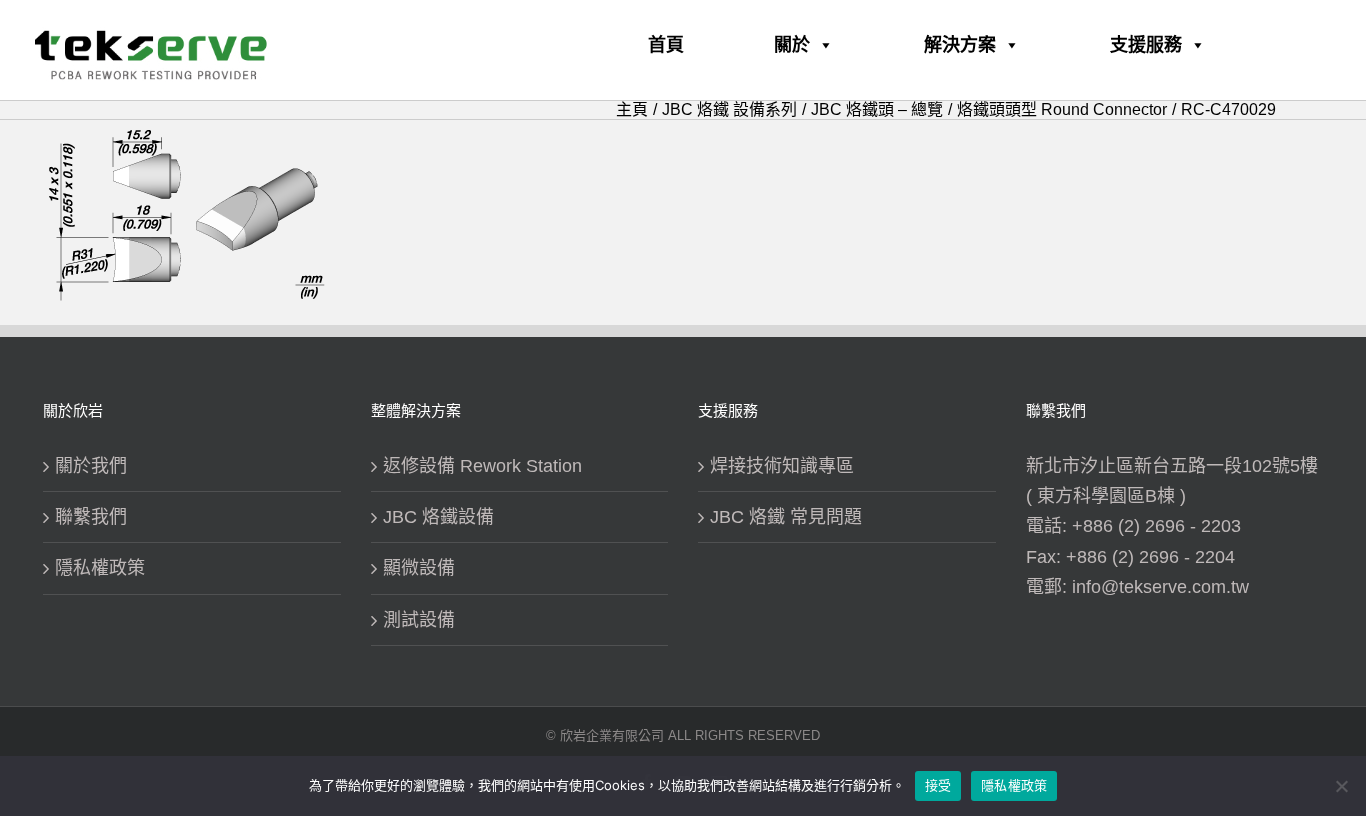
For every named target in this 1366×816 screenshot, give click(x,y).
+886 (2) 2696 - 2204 (1150, 557)
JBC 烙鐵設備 (438, 517)
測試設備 (419, 620)
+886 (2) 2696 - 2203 (1156, 526)
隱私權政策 (100, 568)
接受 (938, 785)
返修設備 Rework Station (482, 466)
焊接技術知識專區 (782, 466)
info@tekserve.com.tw (1160, 587)
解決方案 (960, 45)
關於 (792, 45)
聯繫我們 (91, 517)
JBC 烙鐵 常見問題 (786, 517)
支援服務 (1146, 45)
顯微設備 (419, 568)
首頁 (666, 45)
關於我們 (91, 466)
